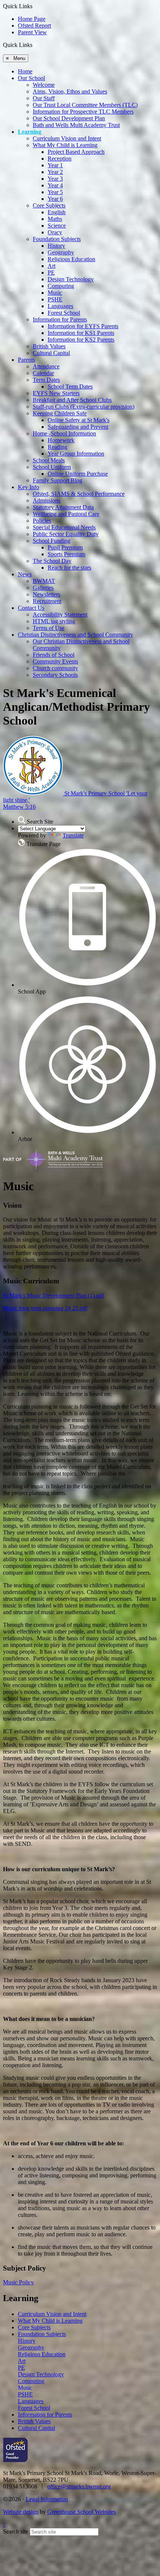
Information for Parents (60, 319)
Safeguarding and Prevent (78, 427)
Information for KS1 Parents (81, 333)
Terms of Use (49, 628)
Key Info (28, 487)
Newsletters (47, 594)
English (57, 212)
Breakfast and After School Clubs (72, 400)
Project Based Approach (76, 152)
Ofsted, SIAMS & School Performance (79, 494)
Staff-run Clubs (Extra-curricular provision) (84, 407)
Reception (60, 159)
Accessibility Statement (60, 614)
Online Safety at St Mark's (79, 420)
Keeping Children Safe (60, 413)
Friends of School (54, 655)
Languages (60, 306)
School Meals (49, 460)
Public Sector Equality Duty (66, 534)
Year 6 (55, 199)
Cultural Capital (51, 353)
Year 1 (55, 165)
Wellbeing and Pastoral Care (66, 514)
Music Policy (18, 2282)
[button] (35, 45)
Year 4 (55, 185)
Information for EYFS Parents (83, 326)
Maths (55, 219)
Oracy (55, 232)
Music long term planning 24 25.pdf (45, 1308)
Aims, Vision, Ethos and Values (70, 91)
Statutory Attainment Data (63, 507)
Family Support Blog (57, 480)
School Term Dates (70, 386)
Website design (21, 2512)
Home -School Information (64, 433)
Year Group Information (76, 454)
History (56, 246)
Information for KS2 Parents (81, 340)
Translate (73, 835)
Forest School (64, 313)
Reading (57, 447)
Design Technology (71, 279)
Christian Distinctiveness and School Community (76, 635)
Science (57, 226)
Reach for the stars (69, 568)
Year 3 (55, 179)
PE (51, 273)
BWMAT (44, 581)
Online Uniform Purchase (78, 474)
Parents (26, 360)
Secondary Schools (55, 675)
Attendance (46, 366)
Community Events (55, 661)
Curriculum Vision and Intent (67, 138)
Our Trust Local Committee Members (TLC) (85, 105)
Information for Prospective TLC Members (83, 112)
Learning (30, 132)
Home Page (32, 19)
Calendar (43, 373)
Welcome (44, 85)
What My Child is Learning (65, 145)
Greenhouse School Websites (81, 2512)
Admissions (47, 500)
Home (25, 71)
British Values (49, 346)
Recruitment (47, 601)
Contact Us (31, 608)
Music (55, 293)
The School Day (52, 561)
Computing (61, 286)
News (25, 574)
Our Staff (44, 98)
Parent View (32, 32)
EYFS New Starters (56, 393)
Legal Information (47, 2499)
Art (52, 266)
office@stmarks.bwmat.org (79, 2486)
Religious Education (71, 259)
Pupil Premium (65, 547)
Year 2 (55, 172)
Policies (42, 521)
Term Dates (46, 380)
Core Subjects (49, 205)
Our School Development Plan (69, 118)
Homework (61, 440)
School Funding (52, 541)
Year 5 (55, 192)
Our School (31, 78)
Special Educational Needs (64, 527)
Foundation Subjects (57, 239)
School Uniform (52, 467)
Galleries (43, 588)
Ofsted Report (34, 26)
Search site (16, 2531)
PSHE (55, 299)
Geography (61, 252)
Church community (55, 668)
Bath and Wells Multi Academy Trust (76, 125)
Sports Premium (66, 554)
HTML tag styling (54, 621)
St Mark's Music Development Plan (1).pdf (53, 1295)
